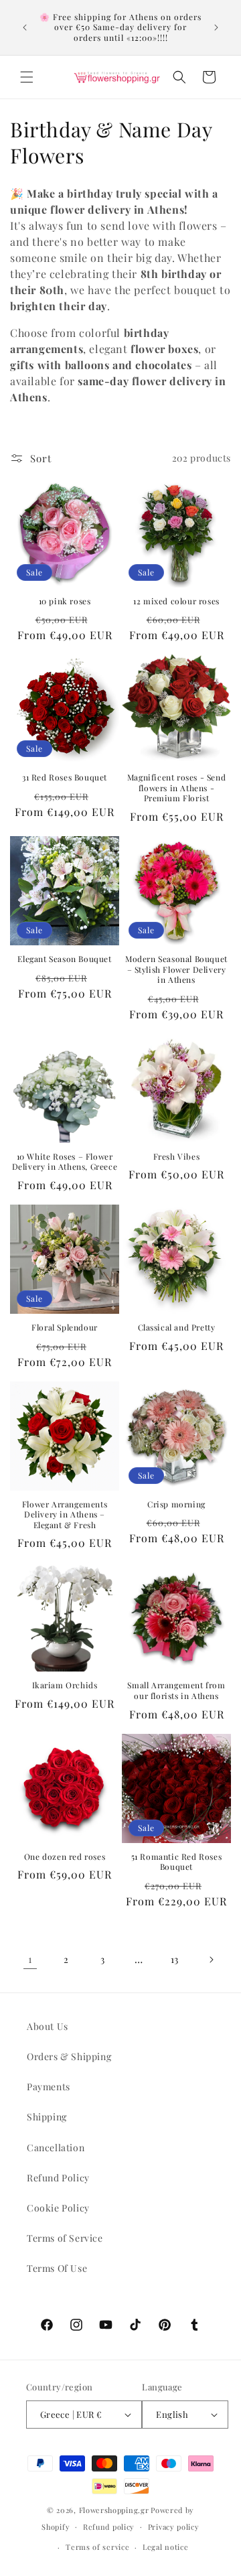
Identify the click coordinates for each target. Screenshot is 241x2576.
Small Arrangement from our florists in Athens (176, 1691)
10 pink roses (65, 601)
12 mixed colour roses (176, 601)
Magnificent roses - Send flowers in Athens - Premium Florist (176, 788)
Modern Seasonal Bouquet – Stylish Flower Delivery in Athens (176, 969)
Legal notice (165, 2547)
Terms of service (97, 2547)
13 (175, 1959)
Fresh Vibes (177, 1157)
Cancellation (56, 2148)
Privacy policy (174, 2527)
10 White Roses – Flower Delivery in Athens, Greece (65, 1162)
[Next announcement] (216, 27)
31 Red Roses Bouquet (65, 777)
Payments (49, 2087)
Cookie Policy (58, 2208)
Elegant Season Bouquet (64, 959)
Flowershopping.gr (114, 2510)
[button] (27, 77)
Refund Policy (58, 2178)
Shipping (47, 2117)
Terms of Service (65, 2238)
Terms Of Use (57, 2268)
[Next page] (211, 1960)
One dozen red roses (65, 1857)
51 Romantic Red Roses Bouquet (177, 1862)
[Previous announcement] (25, 27)
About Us (48, 2026)
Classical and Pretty (177, 1328)
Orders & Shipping (69, 2056)
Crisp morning (176, 1504)
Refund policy (109, 2527)
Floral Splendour (65, 1328)
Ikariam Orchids (65, 1685)
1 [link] (30, 1959)
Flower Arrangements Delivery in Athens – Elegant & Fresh (65, 1515)
